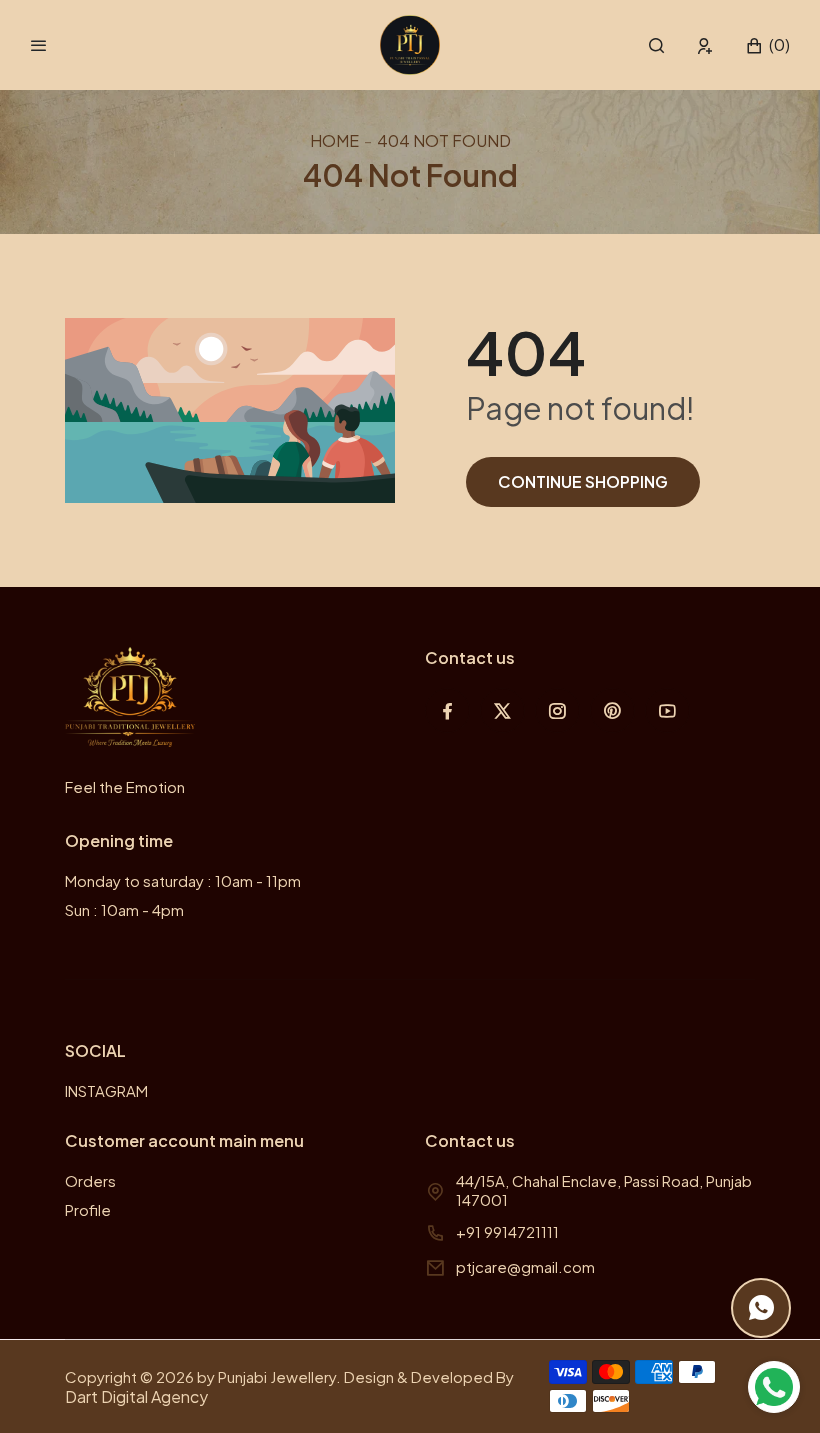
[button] (656, 45)
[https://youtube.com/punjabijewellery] (667, 710)
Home (334, 140)
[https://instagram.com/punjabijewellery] (557, 710)
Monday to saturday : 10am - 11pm (183, 880)
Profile (88, 1209)
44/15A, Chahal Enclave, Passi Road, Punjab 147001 (604, 1190)
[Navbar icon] (39, 45)
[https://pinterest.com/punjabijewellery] (612, 710)
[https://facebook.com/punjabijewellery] (447, 710)
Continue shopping (583, 481)
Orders (90, 1180)
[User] (705, 45)
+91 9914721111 (507, 1231)
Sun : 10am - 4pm (124, 909)
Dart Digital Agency (136, 1396)
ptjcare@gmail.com (525, 1266)
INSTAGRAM (106, 1090)
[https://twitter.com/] (502, 710)
